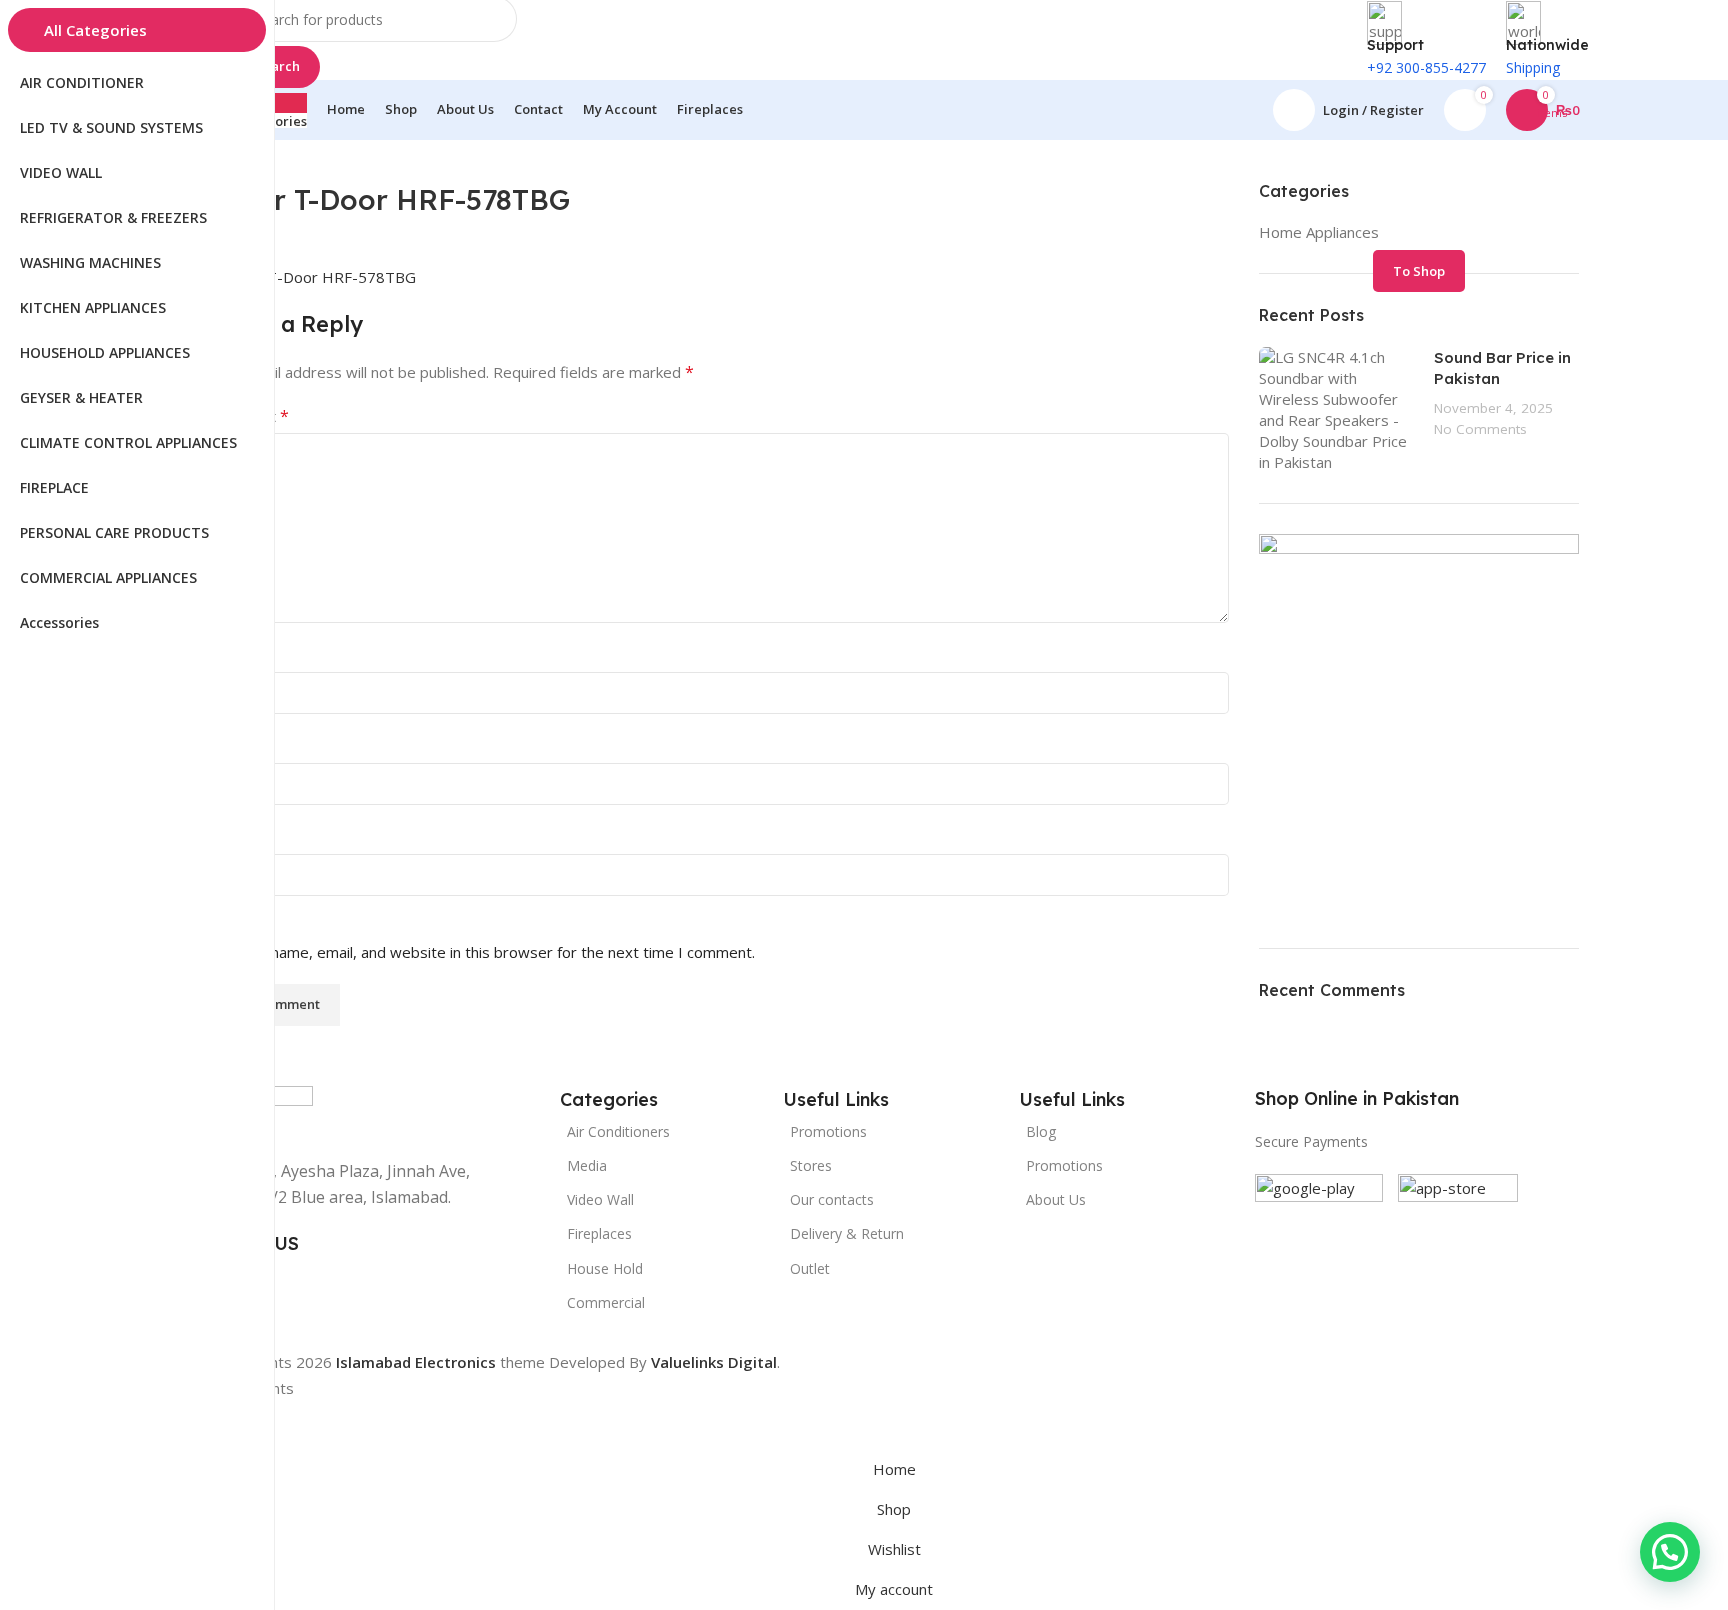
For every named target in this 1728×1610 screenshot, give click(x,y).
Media (587, 1165)
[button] (1670, 1552)
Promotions (1064, 1165)
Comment (249, 416)
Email (233, 746)
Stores (811, 1165)
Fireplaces (599, 1233)
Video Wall (600, 1199)
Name (236, 655)
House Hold (605, 1268)
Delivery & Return (847, 1233)
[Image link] (1319, 1236)
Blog (1041, 1131)
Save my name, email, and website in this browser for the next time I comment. (482, 952)
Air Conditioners (618, 1131)
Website (238, 837)
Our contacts (832, 1199)
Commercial (606, 1302)
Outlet (810, 1268)
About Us (1056, 1199)
